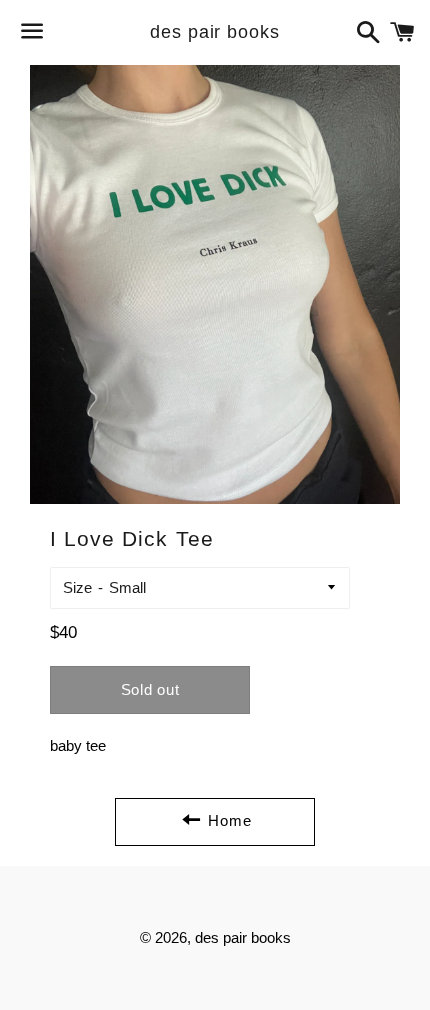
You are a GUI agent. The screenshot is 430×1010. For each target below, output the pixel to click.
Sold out (150, 689)
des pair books (215, 32)
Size (77, 587)
